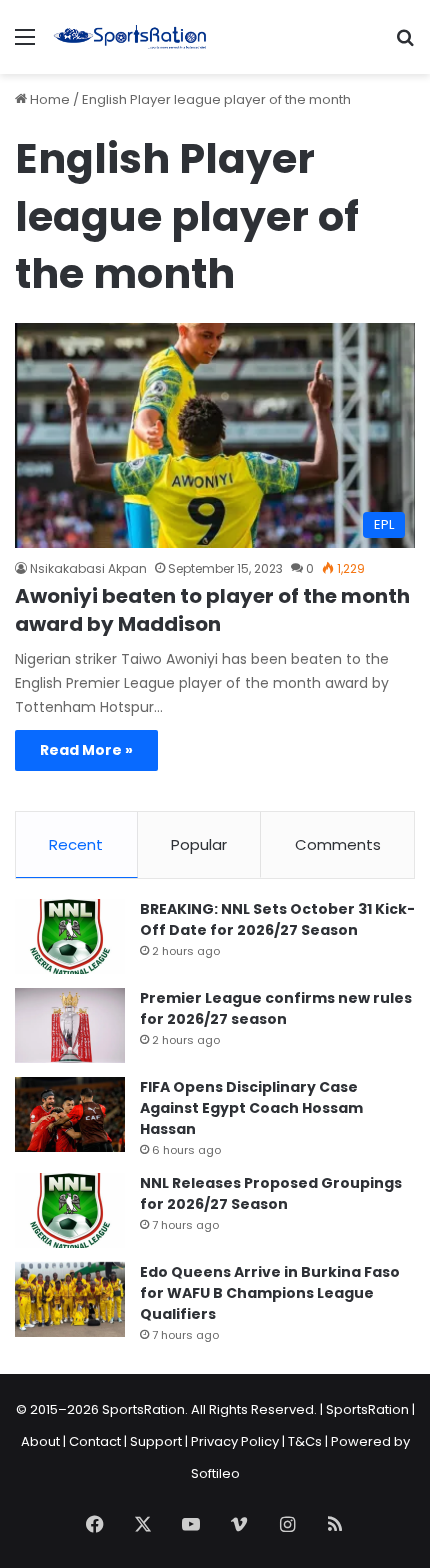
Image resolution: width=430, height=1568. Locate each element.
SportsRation (367, 1409)
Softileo (215, 1473)
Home (48, 99)
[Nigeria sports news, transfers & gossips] (130, 37)
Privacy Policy (235, 1441)
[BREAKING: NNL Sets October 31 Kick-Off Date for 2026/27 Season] (70, 936)
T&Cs (305, 1441)
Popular (199, 844)
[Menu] (25, 44)
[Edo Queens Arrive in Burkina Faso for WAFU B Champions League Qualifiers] (70, 1299)
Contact (95, 1441)
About (40, 1441)
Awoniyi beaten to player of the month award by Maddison (212, 610)
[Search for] (405, 44)
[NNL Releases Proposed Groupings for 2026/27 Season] (70, 1210)
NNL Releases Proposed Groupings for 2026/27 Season (271, 1193)
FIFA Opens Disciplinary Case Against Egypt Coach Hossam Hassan (251, 1108)
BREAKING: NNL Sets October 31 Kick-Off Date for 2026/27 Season (277, 919)
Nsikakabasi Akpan (88, 568)
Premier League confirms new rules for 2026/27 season (276, 1008)
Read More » (86, 750)
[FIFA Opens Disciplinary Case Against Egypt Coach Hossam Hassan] (70, 1114)
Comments (338, 844)
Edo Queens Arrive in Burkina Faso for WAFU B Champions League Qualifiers (270, 1293)
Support (156, 1441)
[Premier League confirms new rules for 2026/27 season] (70, 1025)
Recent (76, 844)
